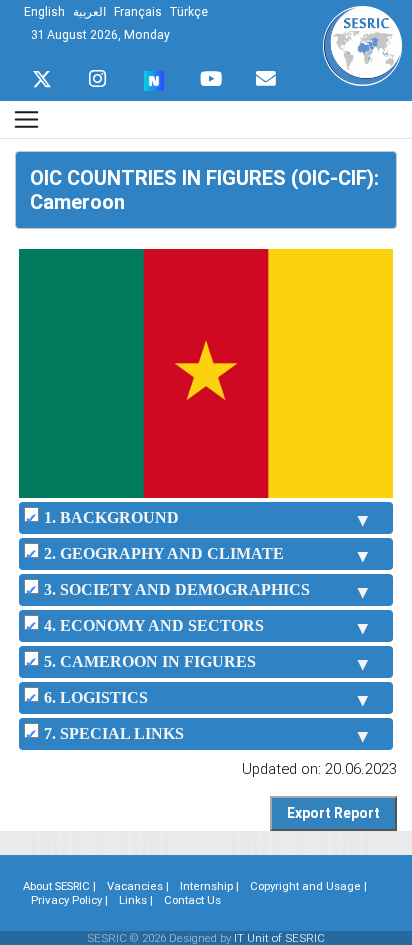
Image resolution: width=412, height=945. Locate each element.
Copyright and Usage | (308, 886)
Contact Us (192, 900)
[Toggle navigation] (26, 119)
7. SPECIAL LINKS (114, 733)
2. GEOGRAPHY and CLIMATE (164, 553)
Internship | (209, 886)
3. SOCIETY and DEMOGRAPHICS (177, 589)
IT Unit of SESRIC (279, 938)
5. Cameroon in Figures (150, 661)
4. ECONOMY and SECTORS (154, 625)
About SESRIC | (59, 886)
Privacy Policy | (69, 900)
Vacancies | (138, 886)
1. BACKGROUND (111, 517)
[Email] (266, 74)
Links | (136, 900)
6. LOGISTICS (96, 697)
